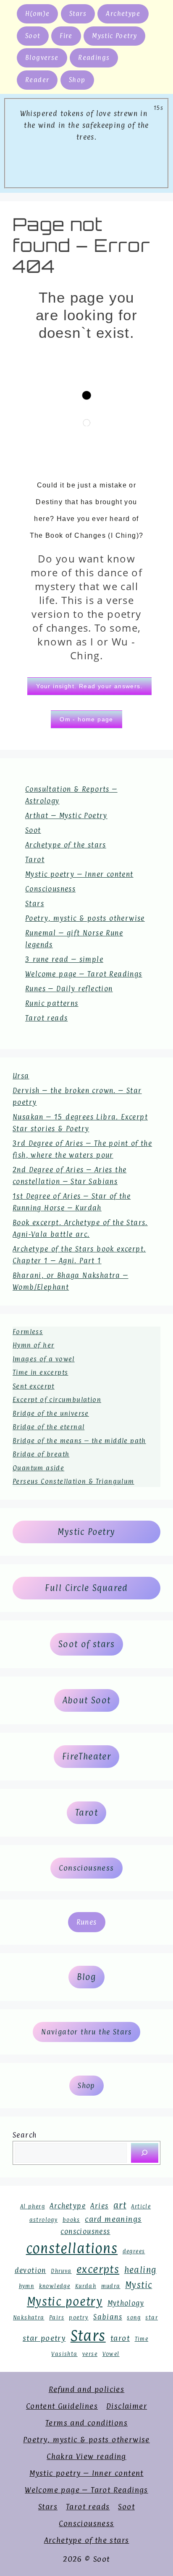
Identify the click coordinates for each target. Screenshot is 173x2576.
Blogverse (42, 58)
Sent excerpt (34, 1386)
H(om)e (37, 14)
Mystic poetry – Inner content (79, 874)
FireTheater (86, 1757)
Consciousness (50, 889)
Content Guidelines (62, 2406)
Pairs (57, 2318)
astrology (44, 2220)
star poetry (44, 2338)
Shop (77, 80)
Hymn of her (33, 1345)
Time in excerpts (40, 1372)
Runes (87, 1922)
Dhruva (61, 2271)
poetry (79, 2318)
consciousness (85, 2231)
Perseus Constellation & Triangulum (73, 1481)
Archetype (123, 14)
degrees (134, 2251)
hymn (27, 2286)
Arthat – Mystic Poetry (66, 816)
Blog (86, 1977)
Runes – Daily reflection (69, 989)
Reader (37, 80)
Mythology (126, 2303)
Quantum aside (38, 1468)
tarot (120, 2338)
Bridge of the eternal (48, 1427)
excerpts (98, 2269)
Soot (33, 36)
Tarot (35, 860)
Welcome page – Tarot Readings (84, 974)
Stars (78, 14)
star (152, 2318)
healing (140, 2270)
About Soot (87, 1700)
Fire (66, 36)
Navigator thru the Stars (86, 2032)
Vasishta (64, 2354)
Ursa (21, 1076)
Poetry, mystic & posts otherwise (85, 918)
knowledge (55, 2286)
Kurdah (86, 2286)
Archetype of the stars (66, 845)
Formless (28, 1332)
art (120, 2205)
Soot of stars (86, 1644)
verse (90, 2354)
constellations (72, 2248)
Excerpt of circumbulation (57, 1400)
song (134, 2318)
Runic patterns (52, 1003)
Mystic (139, 2285)
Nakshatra (29, 2318)
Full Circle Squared (86, 1588)
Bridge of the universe (51, 1414)
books (71, 2220)
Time (142, 2339)
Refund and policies (87, 2389)
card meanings (113, 2219)
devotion (30, 2270)
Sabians (108, 2317)
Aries (99, 2206)
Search (25, 2135)
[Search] (145, 2153)
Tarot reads (46, 1018)
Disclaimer (127, 2406)
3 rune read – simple (64, 959)
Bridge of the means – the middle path (79, 1441)
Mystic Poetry (114, 36)
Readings (94, 58)
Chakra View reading (86, 2456)
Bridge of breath (41, 1454)
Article (141, 2207)
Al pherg (33, 2207)
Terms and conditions (86, 2423)
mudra (111, 2286)
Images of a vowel (44, 1359)
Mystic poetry (65, 2301)
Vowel (111, 2354)
